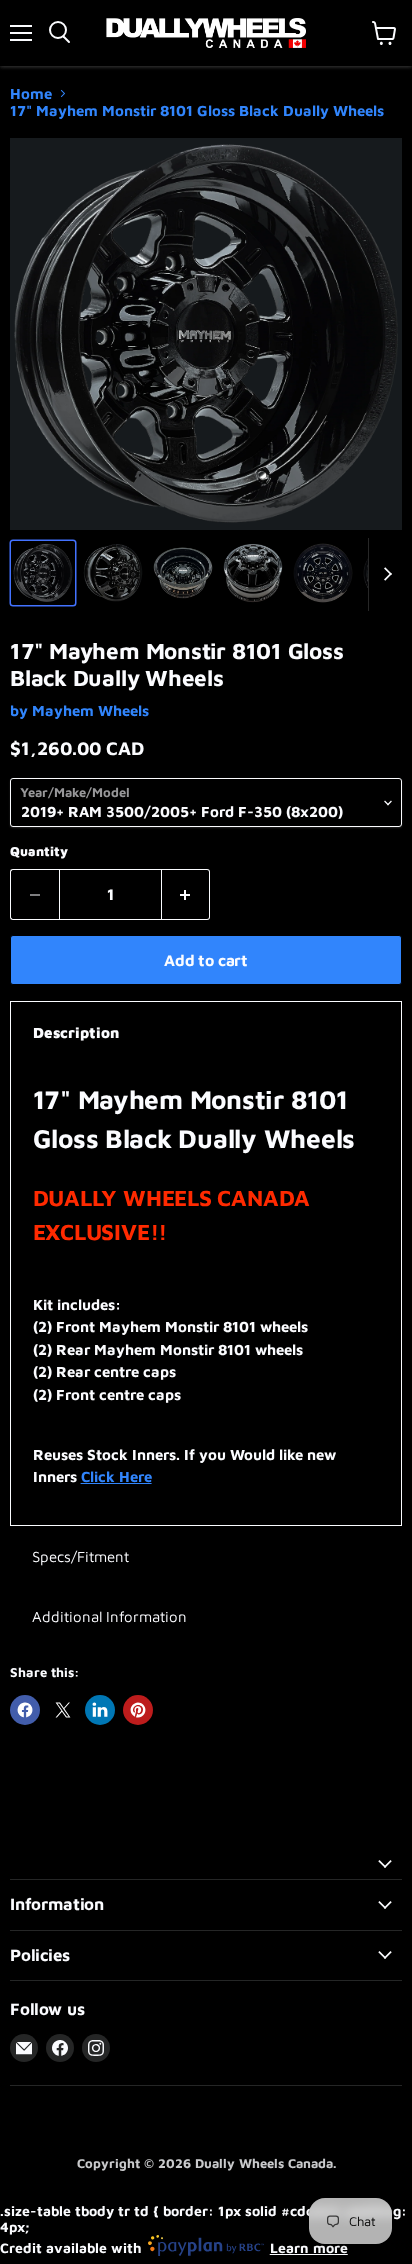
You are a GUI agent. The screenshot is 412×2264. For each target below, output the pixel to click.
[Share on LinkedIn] (100, 1710)
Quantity (39, 851)
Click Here (116, 1476)
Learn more (309, 2247)
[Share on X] (63, 1710)
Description (76, 1032)
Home (31, 93)
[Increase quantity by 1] (186, 894)
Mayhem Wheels (90, 710)
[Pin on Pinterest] (138, 1710)
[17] (43, 573)
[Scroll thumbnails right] (384, 575)
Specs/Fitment (80, 1556)
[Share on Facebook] (25, 1710)
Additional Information (109, 1616)
